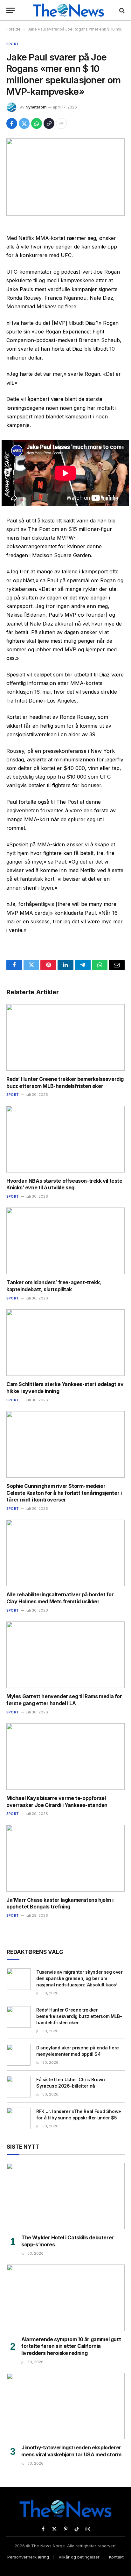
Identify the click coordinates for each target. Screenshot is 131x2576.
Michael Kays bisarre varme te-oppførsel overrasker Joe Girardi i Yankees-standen (57, 1802)
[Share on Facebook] (12, 123)
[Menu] (10, 10)
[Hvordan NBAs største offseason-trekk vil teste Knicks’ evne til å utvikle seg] (65, 1139)
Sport (13, 44)
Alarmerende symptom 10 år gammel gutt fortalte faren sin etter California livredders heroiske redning (71, 2346)
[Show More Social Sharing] (61, 123)
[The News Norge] (69, 10)
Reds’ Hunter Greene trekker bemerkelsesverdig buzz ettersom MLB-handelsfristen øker (65, 1082)
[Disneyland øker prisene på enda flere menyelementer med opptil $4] (19, 2055)
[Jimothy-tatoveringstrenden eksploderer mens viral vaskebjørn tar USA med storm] (66, 2406)
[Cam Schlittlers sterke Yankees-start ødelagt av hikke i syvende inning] (65, 1343)
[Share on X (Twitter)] (24, 123)
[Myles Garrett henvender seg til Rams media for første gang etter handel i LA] (65, 1655)
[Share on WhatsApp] (37, 123)
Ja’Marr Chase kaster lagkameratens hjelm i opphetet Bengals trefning (60, 1903)
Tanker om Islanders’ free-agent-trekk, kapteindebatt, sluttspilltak (54, 1286)
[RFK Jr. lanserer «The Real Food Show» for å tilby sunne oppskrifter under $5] (19, 2118)
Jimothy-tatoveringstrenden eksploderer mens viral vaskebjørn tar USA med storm (71, 2451)
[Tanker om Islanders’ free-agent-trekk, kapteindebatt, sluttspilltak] (65, 1241)
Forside (14, 29)
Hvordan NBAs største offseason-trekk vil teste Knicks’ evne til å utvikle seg (64, 1184)
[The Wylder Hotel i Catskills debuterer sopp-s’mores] (66, 2196)
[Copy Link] (49, 123)
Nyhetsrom (36, 107)
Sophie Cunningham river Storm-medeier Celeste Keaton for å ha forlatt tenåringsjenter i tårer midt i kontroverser (64, 1493)
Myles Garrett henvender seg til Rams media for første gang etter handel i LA (64, 1700)
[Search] (121, 10)
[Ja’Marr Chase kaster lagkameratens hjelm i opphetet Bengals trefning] (65, 1858)
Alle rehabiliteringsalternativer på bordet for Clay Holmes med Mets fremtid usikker (60, 1598)
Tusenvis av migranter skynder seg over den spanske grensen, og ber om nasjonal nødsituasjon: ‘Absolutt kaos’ (79, 1978)
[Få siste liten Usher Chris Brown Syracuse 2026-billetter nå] (19, 2087)
